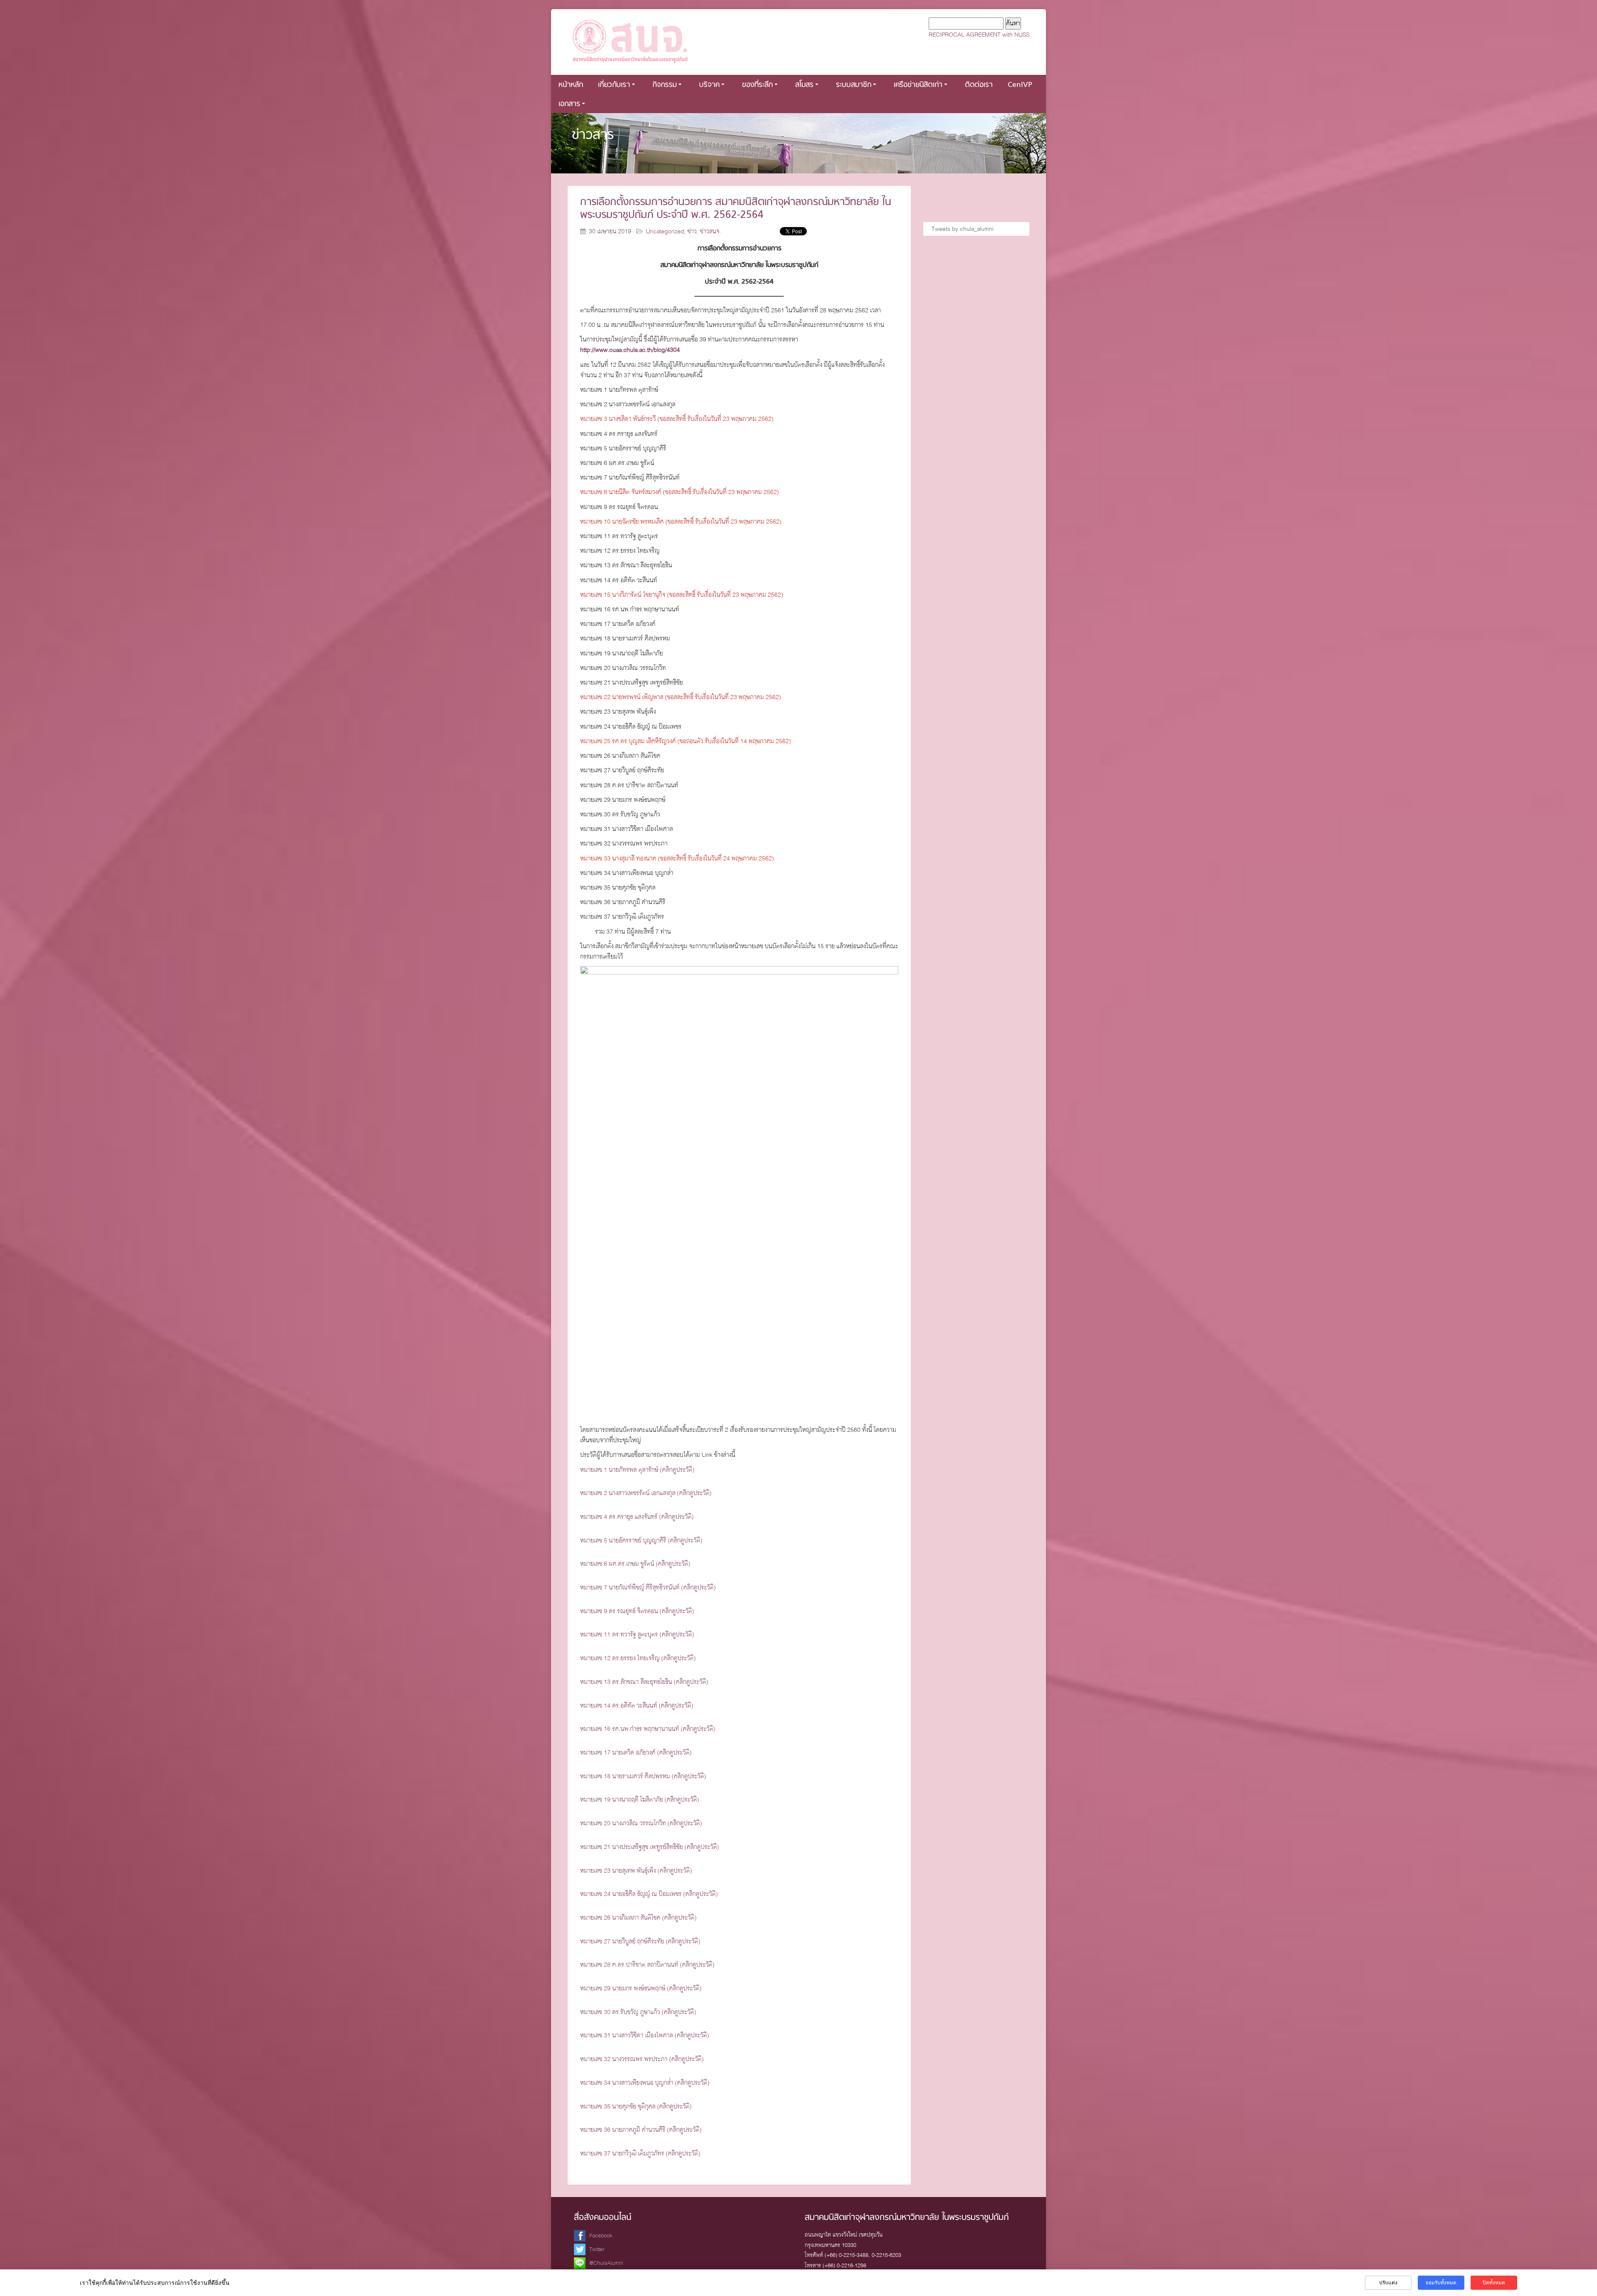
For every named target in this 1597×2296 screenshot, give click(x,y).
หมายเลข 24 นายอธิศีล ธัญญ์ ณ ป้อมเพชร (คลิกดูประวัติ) (649, 1894)
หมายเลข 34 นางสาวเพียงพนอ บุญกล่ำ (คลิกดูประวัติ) (645, 2083)
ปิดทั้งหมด (1494, 2283)
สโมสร (804, 85)
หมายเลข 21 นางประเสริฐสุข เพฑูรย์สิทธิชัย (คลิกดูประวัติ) (650, 1847)
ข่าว (692, 231)
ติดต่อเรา (979, 85)
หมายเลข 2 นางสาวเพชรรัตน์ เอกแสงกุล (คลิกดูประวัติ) (646, 1493)
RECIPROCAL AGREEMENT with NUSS (979, 35)
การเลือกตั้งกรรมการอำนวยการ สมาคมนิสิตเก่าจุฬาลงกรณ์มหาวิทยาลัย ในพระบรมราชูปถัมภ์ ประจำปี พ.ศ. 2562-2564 (736, 209)
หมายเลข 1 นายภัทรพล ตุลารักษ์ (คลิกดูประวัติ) (637, 1470)
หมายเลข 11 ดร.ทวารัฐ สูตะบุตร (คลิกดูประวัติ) (637, 1634)
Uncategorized (665, 231)
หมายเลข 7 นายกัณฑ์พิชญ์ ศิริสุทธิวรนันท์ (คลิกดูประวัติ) (648, 1587)
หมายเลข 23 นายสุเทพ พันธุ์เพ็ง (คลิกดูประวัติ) (636, 1871)
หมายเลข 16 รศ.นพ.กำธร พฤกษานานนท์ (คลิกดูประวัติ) (648, 1729)
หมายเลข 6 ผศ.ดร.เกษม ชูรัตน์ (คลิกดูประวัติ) (635, 1564)
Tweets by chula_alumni (963, 229)
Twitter (597, 2249)
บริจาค (709, 85)
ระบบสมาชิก (854, 85)
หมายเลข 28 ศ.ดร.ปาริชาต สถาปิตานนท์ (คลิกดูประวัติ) (647, 1965)
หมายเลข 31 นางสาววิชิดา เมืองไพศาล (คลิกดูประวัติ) (645, 2035)
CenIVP (1020, 85)
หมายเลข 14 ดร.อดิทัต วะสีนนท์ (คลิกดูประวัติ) (637, 1705)
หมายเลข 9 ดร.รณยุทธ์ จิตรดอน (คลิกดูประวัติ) (637, 1611)
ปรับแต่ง (1388, 2283)
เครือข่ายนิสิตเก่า (918, 85)
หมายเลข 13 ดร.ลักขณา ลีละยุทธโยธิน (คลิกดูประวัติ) (644, 1682)
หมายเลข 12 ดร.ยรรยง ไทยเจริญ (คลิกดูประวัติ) (638, 1658)
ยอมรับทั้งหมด (1441, 2283)
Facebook (601, 2235)
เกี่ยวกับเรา (614, 85)
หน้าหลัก (571, 85)
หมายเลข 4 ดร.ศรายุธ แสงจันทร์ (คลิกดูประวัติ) (637, 1517)
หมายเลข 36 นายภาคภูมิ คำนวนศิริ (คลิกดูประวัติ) (641, 2130)
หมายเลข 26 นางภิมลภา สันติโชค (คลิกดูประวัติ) (638, 1918)
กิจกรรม (665, 85)
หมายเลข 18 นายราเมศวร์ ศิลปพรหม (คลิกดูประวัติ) (643, 1776)
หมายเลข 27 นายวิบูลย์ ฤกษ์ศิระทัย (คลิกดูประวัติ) (640, 1941)
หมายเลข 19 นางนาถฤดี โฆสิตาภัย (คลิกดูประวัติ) (640, 1799)
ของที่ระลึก (757, 85)
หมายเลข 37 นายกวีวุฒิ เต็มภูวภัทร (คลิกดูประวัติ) (640, 2153)
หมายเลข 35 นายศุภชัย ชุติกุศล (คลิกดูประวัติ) (636, 2106)
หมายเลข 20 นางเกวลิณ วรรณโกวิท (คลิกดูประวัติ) (641, 1823)
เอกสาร (569, 104)
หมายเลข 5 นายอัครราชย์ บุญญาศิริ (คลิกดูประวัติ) (641, 1540)
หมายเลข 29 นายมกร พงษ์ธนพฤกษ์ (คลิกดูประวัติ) (641, 1988)
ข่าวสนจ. (711, 231)
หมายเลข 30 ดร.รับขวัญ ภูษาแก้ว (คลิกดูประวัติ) (638, 2012)
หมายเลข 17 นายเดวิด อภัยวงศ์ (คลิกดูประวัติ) (636, 1752)
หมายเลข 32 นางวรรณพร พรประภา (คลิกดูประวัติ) (642, 2059)
